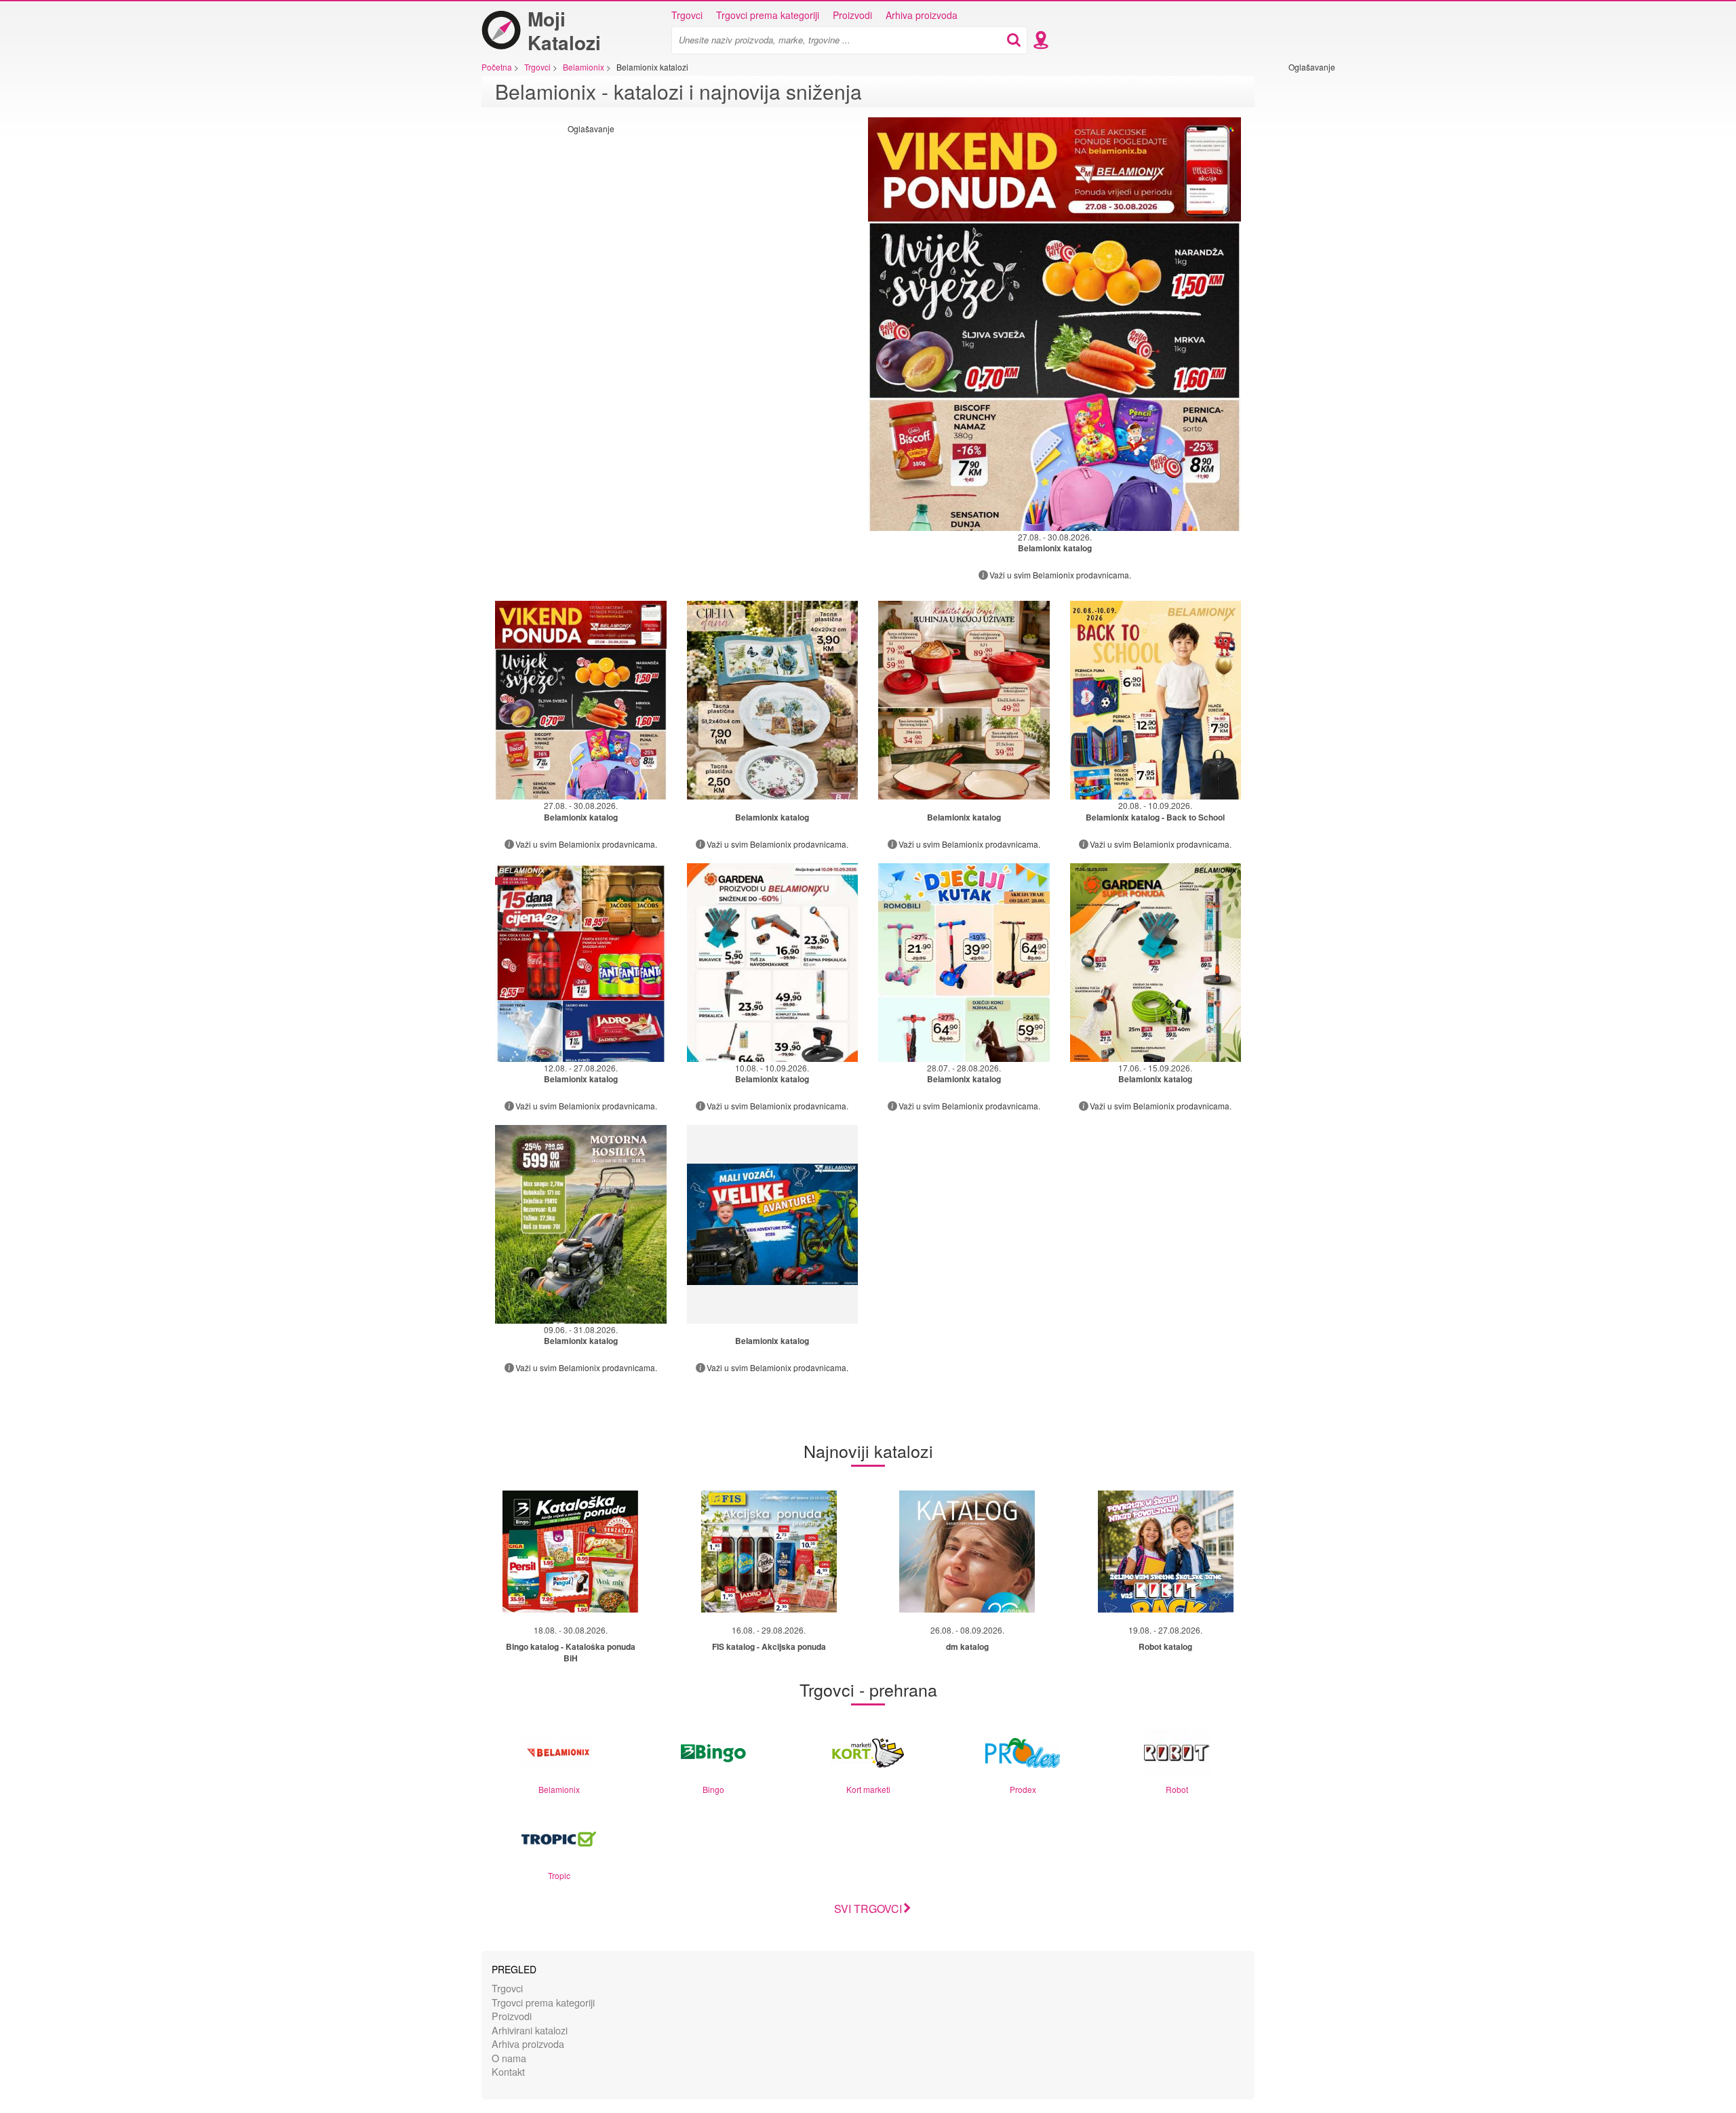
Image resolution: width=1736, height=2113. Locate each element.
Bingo (713, 1789)
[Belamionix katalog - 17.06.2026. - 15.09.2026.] (1156, 963)
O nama (509, 2058)
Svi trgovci (868, 1909)
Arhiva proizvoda (922, 15)
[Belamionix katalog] (773, 700)
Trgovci (687, 15)
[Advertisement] (1329, 276)
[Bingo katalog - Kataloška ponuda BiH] (570, 1552)
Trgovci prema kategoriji (768, 15)
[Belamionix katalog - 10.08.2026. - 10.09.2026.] (773, 963)
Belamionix (559, 1789)
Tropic (559, 1875)
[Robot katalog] (1166, 1552)
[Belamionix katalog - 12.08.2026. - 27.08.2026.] (581, 963)
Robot (1177, 1789)
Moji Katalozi (564, 31)
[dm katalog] (967, 1552)
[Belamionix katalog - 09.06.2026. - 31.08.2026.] (581, 1224)
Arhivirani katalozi (530, 2030)
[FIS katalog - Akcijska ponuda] (769, 1552)
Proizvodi (852, 15)
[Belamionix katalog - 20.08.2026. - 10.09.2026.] (1156, 700)
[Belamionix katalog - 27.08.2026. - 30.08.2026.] (1054, 324)
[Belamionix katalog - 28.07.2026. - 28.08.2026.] (964, 963)
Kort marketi (868, 1789)
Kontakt (508, 2071)
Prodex (1023, 1789)
